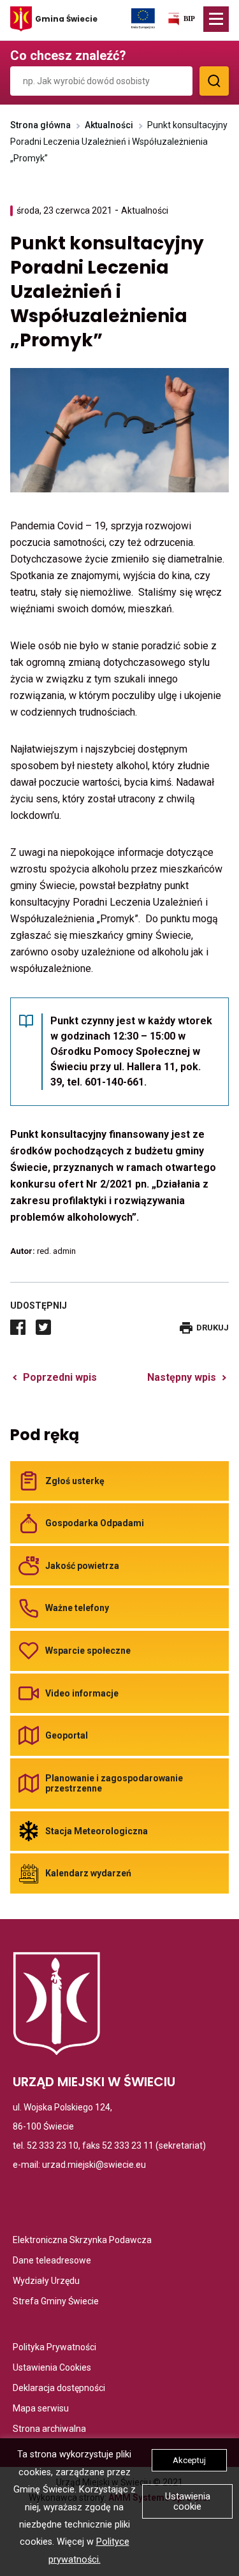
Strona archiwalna (49, 2430)
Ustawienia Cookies (52, 2368)
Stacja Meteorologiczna (97, 1831)
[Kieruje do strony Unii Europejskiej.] (143, 18)
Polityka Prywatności (54, 2348)
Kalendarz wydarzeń (88, 1873)
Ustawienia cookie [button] (188, 2501)
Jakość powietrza (82, 1566)
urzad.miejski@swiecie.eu (94, 2165)
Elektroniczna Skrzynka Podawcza (82, 2241)
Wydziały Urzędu (46, 2282)
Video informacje (82, 1693)
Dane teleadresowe (52, 2261)
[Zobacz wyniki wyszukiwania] (214, 81)
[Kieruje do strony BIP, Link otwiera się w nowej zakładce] (181, 21)
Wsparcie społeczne (88, 1651)
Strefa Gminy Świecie (56, 2302)
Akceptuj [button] (189, 2460)
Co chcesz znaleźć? (68, 55)
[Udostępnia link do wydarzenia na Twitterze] (43, 1327)
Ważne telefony (77, 1608)
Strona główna (40, 125)
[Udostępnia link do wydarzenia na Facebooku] (18, 1327)
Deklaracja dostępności (59, 2389)
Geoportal (67, 1735)
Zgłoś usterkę (75, 1481)
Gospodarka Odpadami (95, 1523)
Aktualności (109, 125)
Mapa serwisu (41, 2409)
